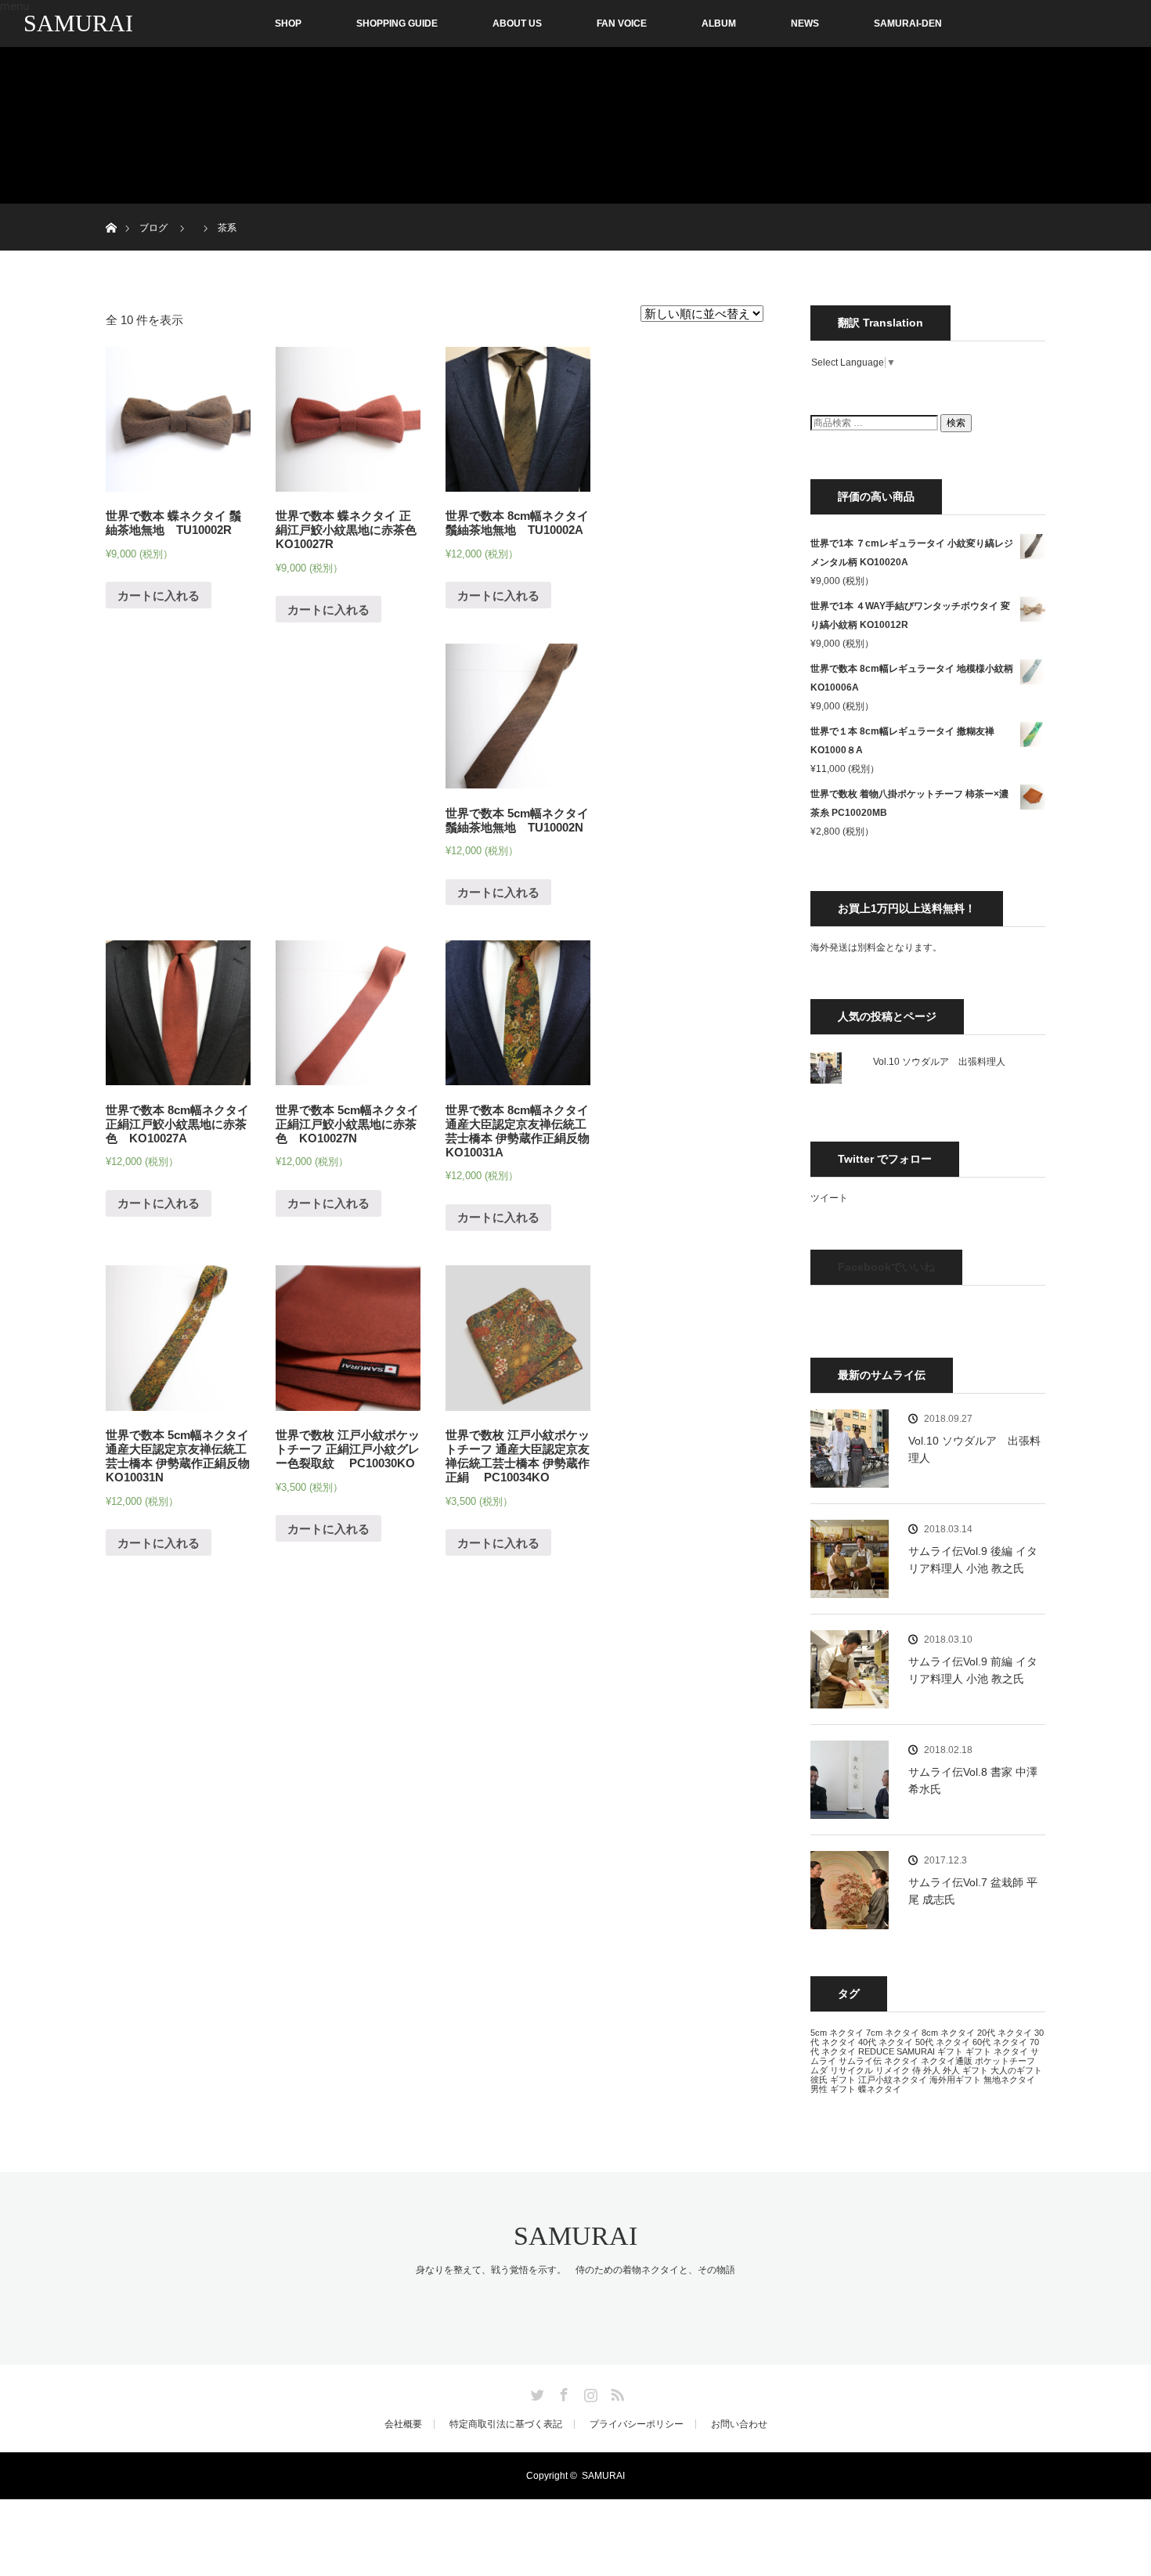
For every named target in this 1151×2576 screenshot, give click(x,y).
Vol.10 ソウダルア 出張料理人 (939, 1062)
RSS (615, 2392)
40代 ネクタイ (886, 2042)
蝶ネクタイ (880, 2089)
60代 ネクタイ (1000, 2042)
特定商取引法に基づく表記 (506, 2424)
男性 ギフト (833, 2089)
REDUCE (876, 2051)
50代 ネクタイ (943, 2042)
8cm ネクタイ (948, 2033)
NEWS (805, 23)
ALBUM (719, 23)
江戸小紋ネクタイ (893, 2080)
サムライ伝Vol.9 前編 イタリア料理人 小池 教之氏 (973, 1670)
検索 (956, 423)
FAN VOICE (622, 23)
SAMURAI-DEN (908, 23)
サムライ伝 (860, 2061)
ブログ (153, 228)
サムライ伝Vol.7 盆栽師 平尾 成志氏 (973, 1891)
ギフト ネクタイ (997, 2051)
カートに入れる (159, 595)
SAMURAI (78, 23)
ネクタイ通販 (947, 2061)
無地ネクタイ (1009, 2080)
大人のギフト (1016, 2070)
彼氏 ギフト (833, 2080)
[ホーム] (111, 209)
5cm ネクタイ (837, 2033)
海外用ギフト (955, 2080)
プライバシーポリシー (637, 2424)
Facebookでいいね (886, 1267)
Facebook (562, 2392)
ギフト (950, 2051)
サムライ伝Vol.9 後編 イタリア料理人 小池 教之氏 (973, 1560)
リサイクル (852, 2070)
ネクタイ (901, 2061)
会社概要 (403, 2424)
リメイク (893, 2070)
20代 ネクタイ (1005, 2033)
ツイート (829, 1198)
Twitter (536, 2392)
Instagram (589, 2392)
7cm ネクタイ (893, 2033)
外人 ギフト (965, 2070)
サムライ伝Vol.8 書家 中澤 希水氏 (973, 1780)
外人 (932, 2070)
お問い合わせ (739, 2424)
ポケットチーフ (1005, 2061)
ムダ (819, 2070)
